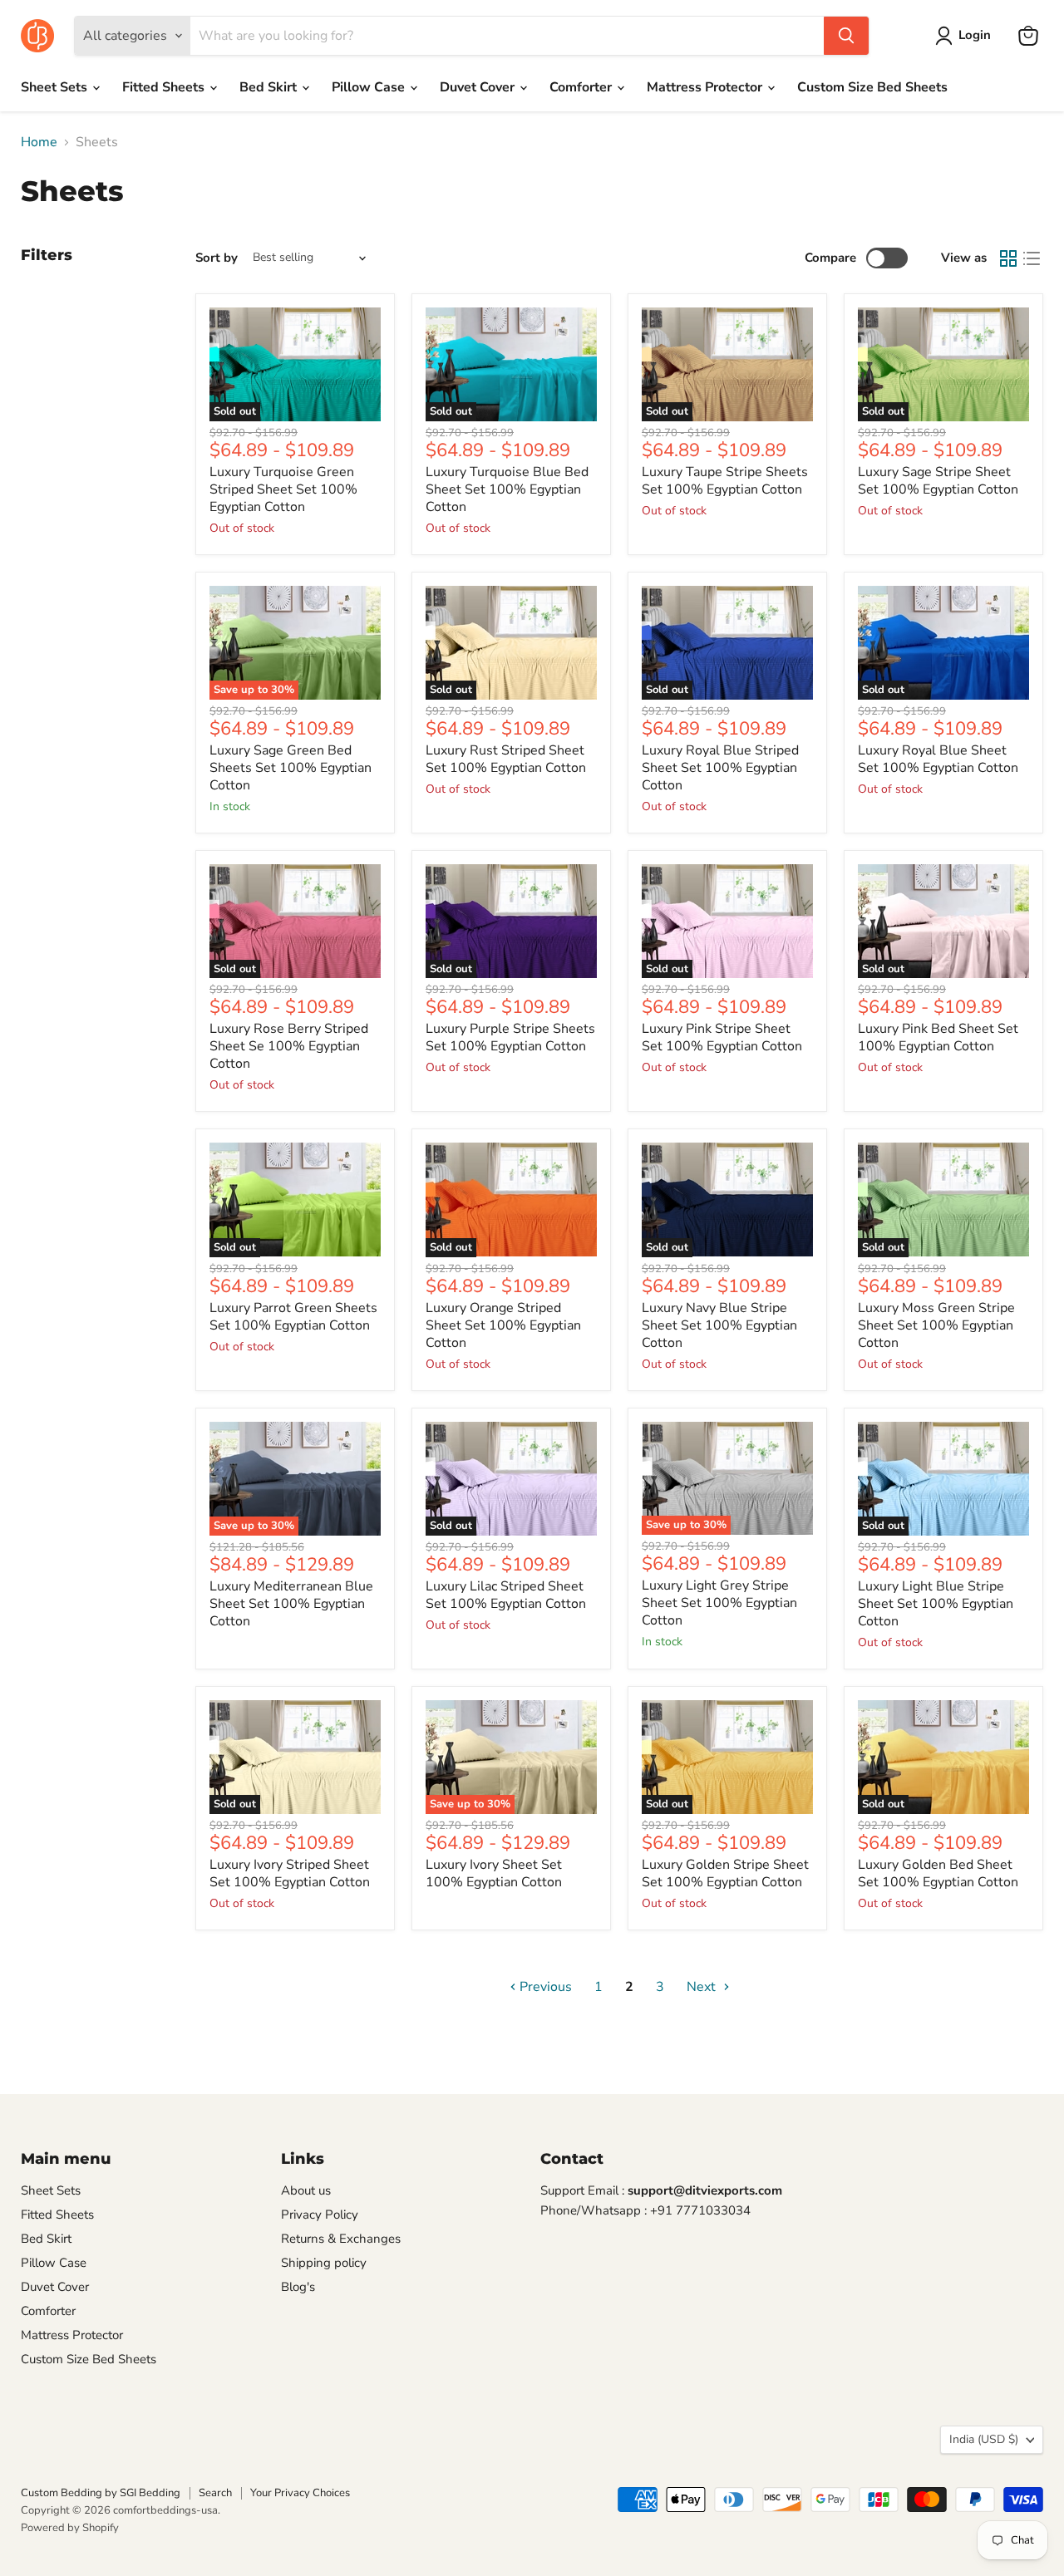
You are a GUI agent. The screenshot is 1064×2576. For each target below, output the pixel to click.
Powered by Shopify (70, 2528)
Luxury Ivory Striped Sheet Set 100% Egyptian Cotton (290, 1873)
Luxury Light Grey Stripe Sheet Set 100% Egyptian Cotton (719, 1603)
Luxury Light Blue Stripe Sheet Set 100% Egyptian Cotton (936, 1604)
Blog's (298, 2287)
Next (703, 1987)
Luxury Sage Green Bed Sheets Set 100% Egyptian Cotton (291, 768)
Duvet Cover (479, 87)
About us (306, 2190)
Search (215, 2493)
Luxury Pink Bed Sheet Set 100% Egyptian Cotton (938, 1037)
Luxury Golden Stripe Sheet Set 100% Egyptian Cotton (725, 1873)
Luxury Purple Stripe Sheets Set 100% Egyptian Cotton (510, 1037)
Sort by (217, 258)
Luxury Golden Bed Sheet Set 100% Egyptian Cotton (938, 1873)
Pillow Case (370, 87)
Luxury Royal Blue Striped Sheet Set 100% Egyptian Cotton (720, 768)
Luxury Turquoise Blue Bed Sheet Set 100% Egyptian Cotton (507, 489)
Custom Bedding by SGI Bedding (101, 2493)
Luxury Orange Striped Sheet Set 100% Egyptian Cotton (503, 1325)
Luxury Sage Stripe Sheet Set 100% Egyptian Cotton (938, 481)
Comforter (582, 87)
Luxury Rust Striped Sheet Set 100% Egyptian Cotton (506, 759)
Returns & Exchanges (341, 2239)
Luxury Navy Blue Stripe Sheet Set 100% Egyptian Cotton (719, 1325)
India (984, 2439)
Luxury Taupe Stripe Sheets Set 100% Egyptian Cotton (725, 481)
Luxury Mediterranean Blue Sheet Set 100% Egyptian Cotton (291, 1604)
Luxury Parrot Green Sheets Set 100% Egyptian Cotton (293, 1317)
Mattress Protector (706, 87)
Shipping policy (324, 2263)
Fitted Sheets (165, 87)
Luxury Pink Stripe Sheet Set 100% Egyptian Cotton (722, 1037)
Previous (544, 1987)
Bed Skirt (270, 87)
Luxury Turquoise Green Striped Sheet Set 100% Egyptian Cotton (283, 489)
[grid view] (1008, 258)
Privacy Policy (320, 2215)
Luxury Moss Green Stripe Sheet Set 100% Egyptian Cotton (936, 1325)
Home (39, 142)
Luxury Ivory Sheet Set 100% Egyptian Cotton (494, 1873)
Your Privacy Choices (300, 2493)
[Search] (846, 36)
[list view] (1032, 258)
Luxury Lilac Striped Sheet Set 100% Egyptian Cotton (506, 1595)
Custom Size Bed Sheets (872, 87)
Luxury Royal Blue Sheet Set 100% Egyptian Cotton (938, 759)
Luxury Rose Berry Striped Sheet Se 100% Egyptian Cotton (289, 1046)
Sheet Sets (56, 87)
